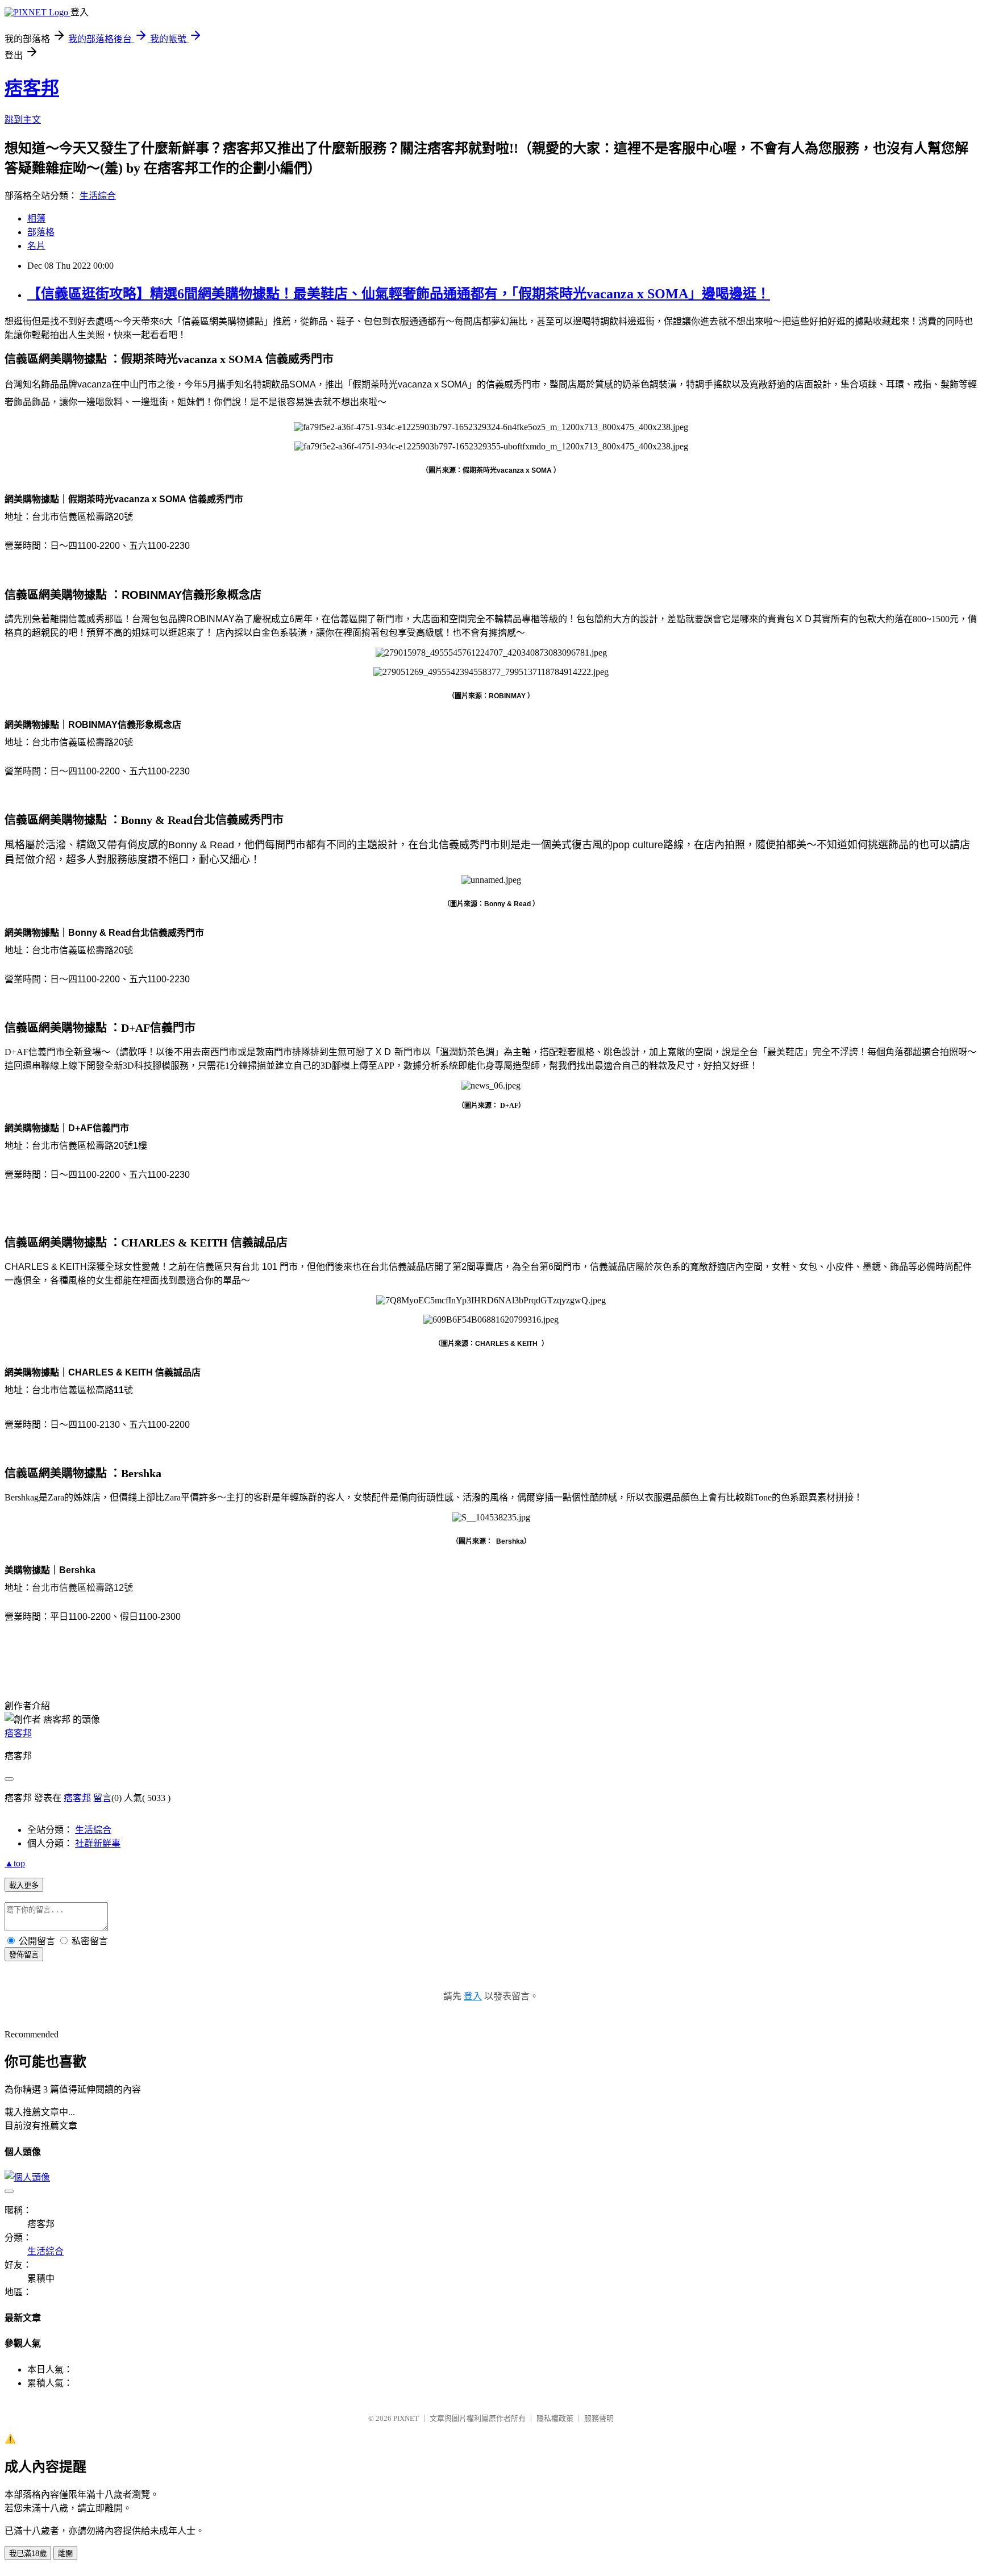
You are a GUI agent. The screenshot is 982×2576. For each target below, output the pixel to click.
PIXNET (406, 2418)
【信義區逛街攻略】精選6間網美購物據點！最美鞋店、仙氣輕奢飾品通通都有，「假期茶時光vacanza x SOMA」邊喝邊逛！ (399, 294)
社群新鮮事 (98, 1843)
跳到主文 (23, 120)
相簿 (36, 218)
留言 (102, 1798)
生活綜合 (98, 196)
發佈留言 (24, 1955)
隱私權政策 (555, 2418)
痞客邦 (32, 88)
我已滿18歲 (28, 2554)
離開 (65, 2554)
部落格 (41, 232)
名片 (36, 246)
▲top (15, 1863)
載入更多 (24, 1885)
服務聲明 (599, 2418)
